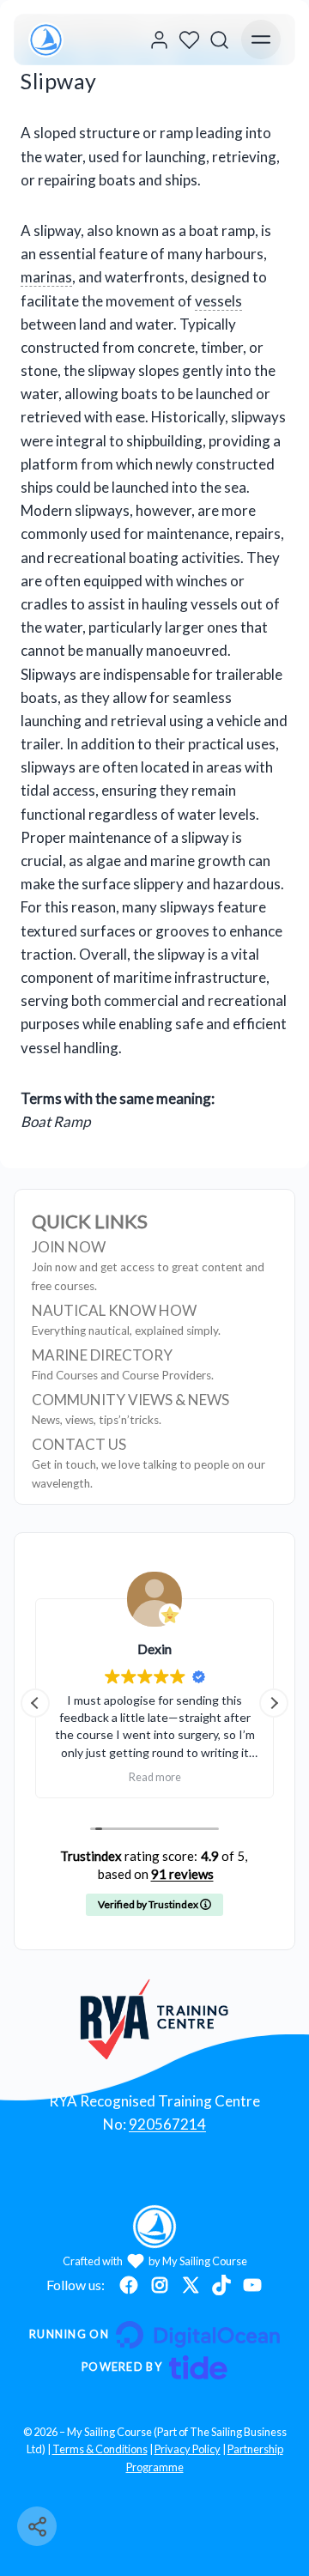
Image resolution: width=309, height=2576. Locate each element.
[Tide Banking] (154, 2367)
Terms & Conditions (100, 2449)
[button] (274, 1703)
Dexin (154, 1649)
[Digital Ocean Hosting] (154, 2335)
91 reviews (182, 1874)
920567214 (167, 2124)
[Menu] (261, 39)
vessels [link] (218, 301)
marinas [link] (46, 277)
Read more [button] (155, 1777)
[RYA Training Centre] (155, 2019)
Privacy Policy (188, 2449)
